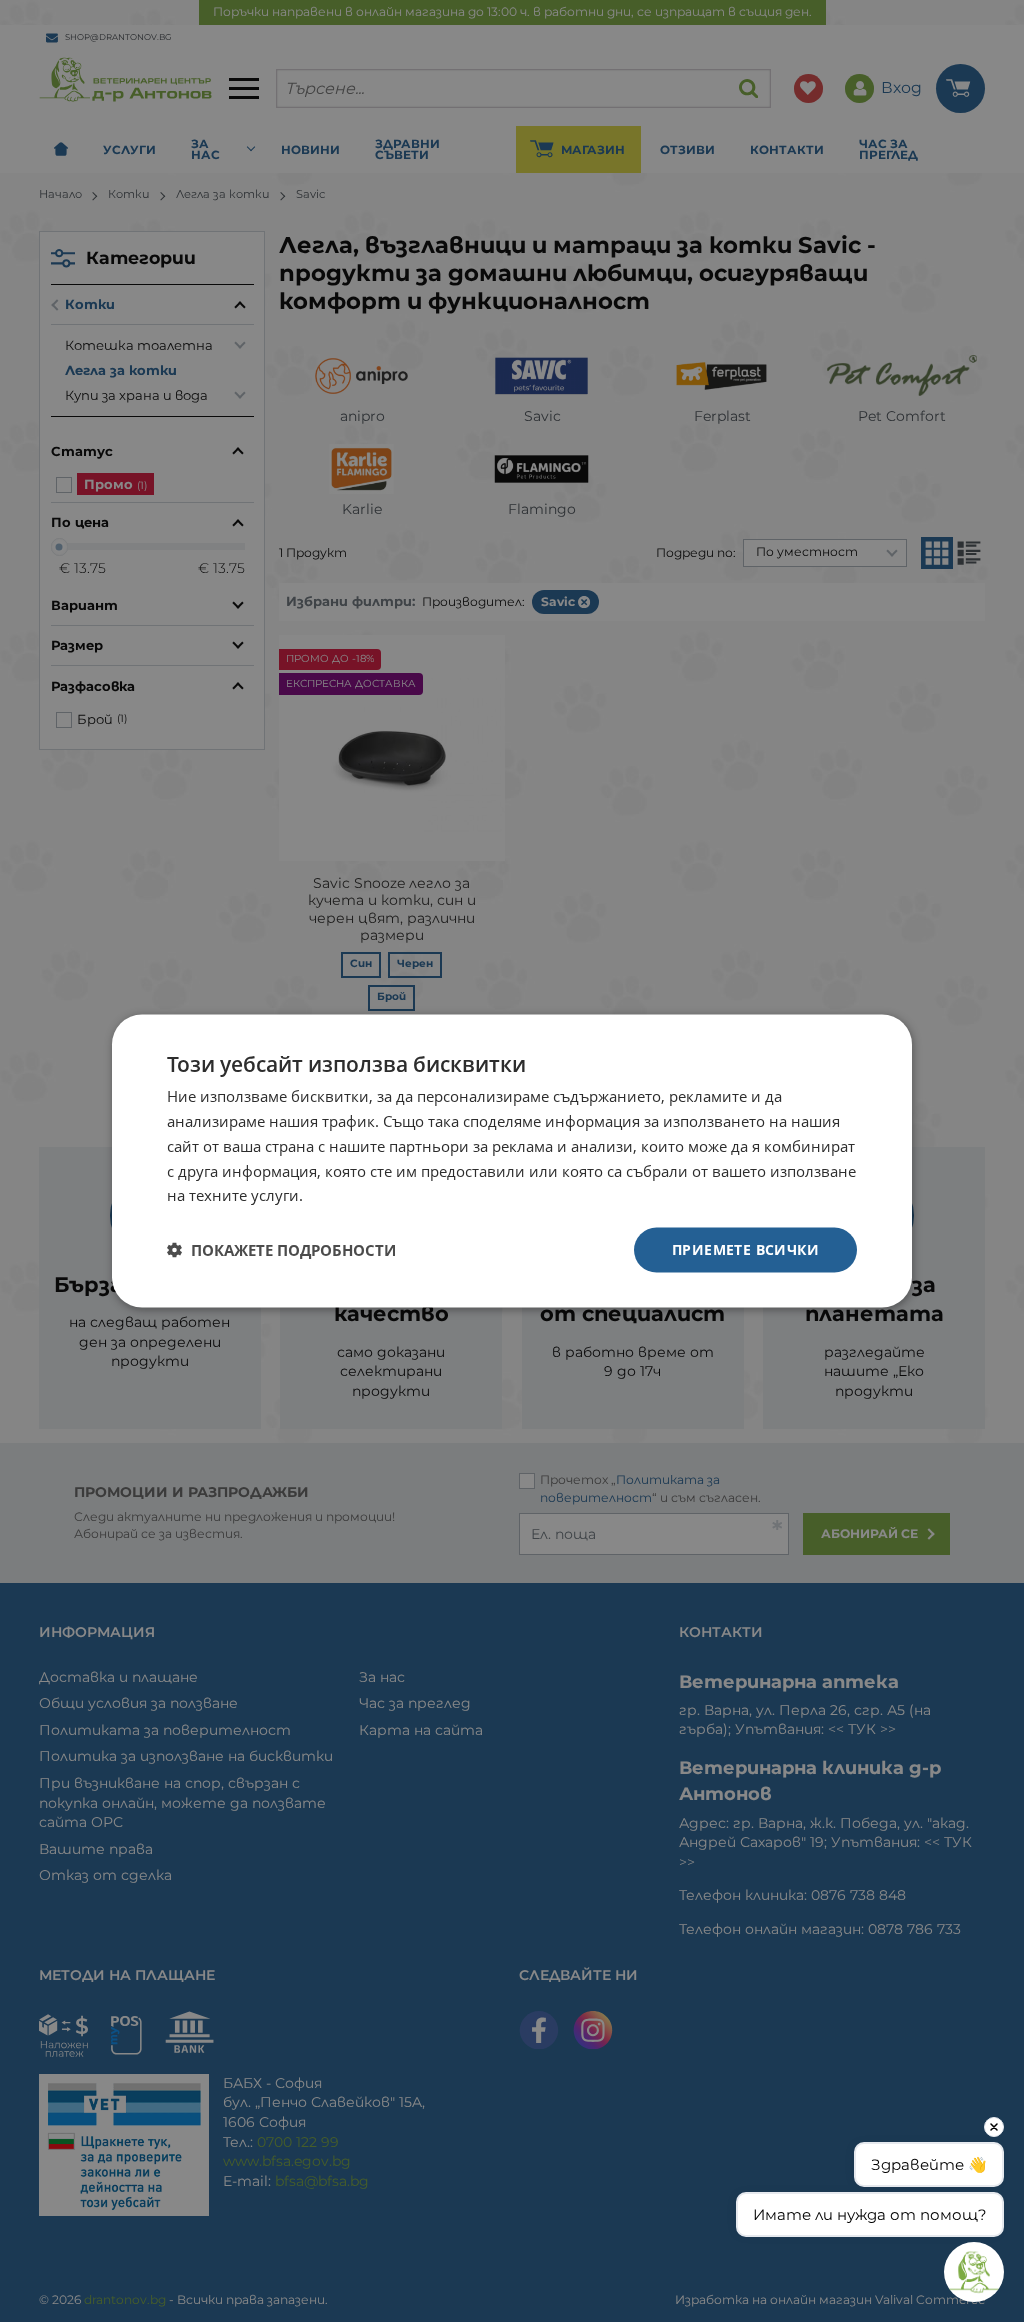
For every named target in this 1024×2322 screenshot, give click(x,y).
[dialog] (512, 1161)
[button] (281, 1250)
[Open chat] (974, 2272)
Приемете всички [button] (745, 1249)
